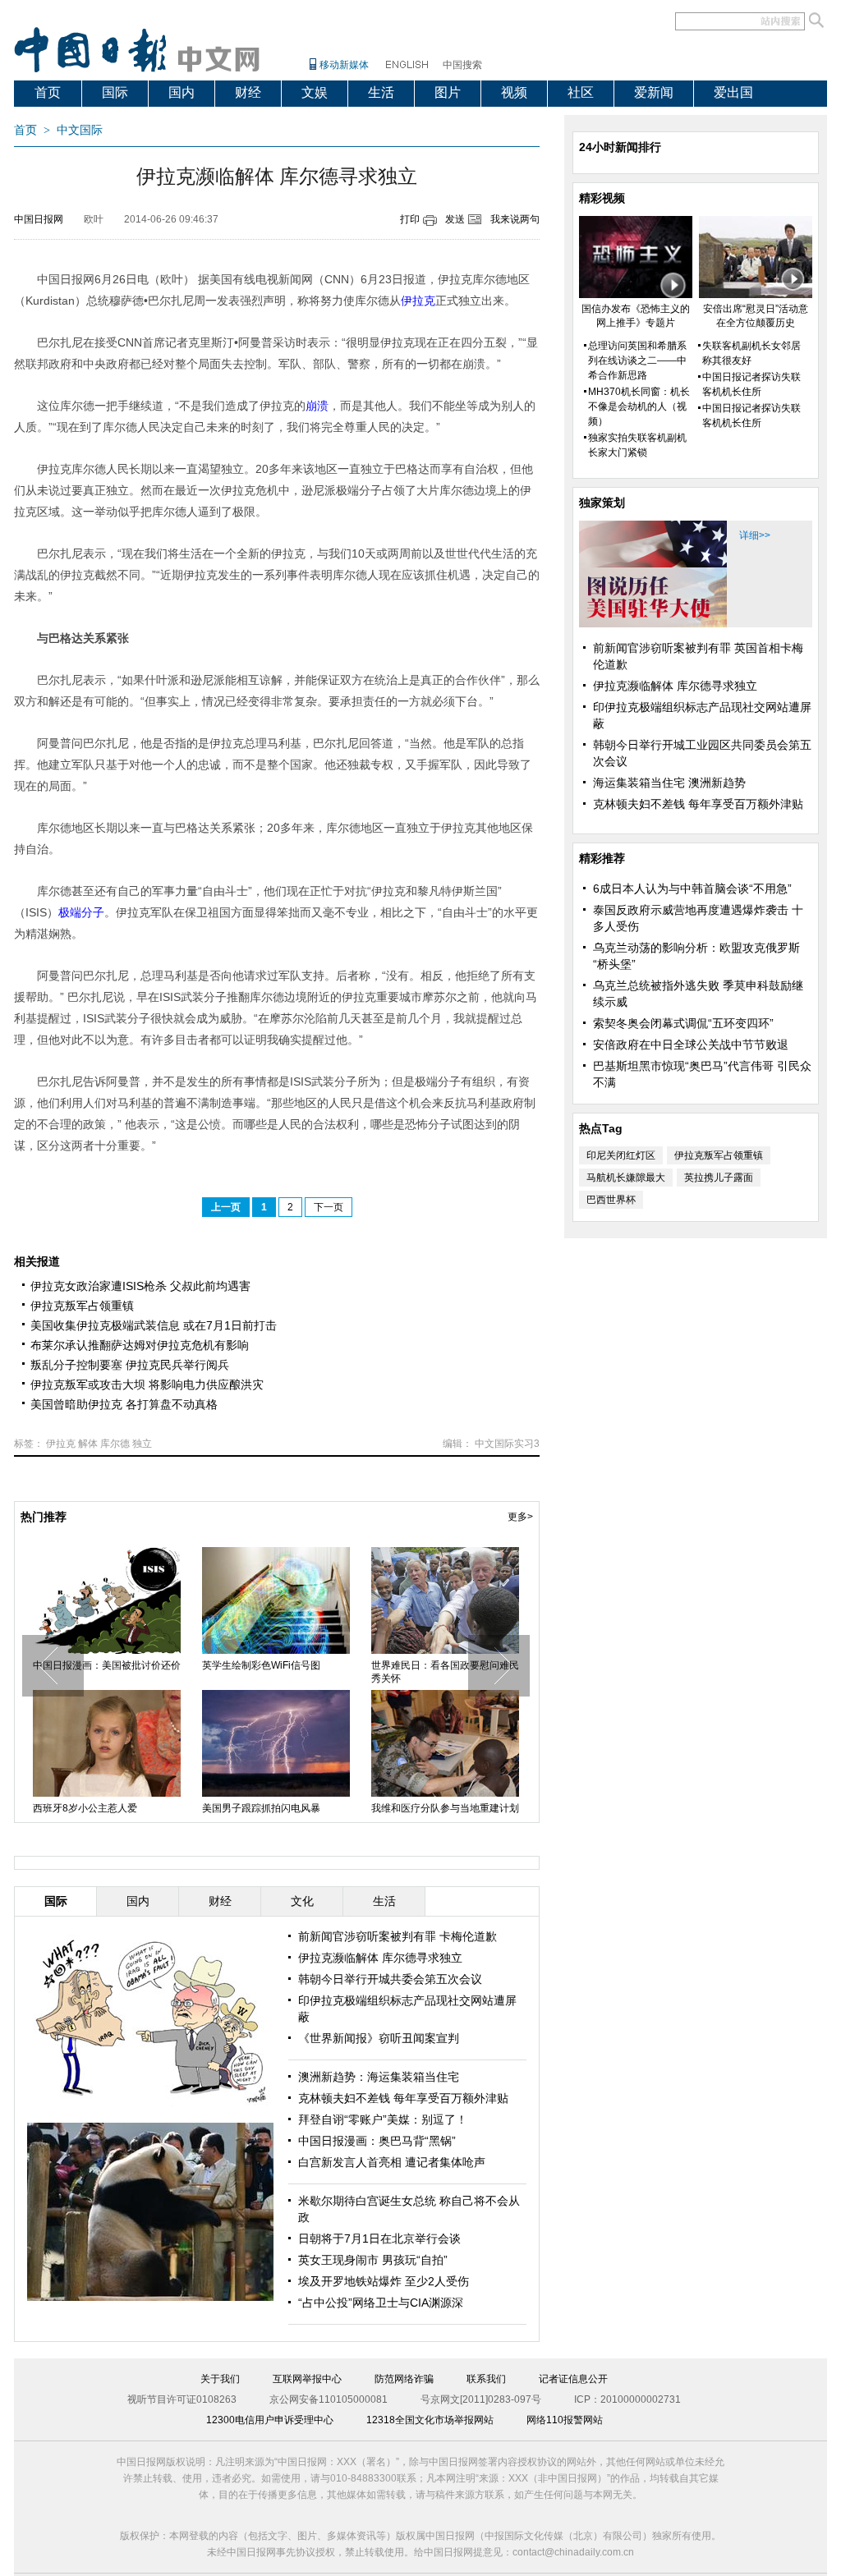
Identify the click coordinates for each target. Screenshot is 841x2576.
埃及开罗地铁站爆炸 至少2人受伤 (384, 2281)
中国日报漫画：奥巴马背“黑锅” (377, 2141)
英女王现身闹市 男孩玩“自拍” (373, 2260)
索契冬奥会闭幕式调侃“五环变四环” (683, 1023)
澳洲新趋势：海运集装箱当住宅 (379, 2077)
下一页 (329, 1207)
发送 (455, 219)
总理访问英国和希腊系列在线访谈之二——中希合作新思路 (637, 360)
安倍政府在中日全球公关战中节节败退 (691, 1045)
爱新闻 (654, 92)
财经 (248, 92)
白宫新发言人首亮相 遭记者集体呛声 (392, 2162)
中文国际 (80, 130)
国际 (115, 92)
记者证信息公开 (573, 2379)
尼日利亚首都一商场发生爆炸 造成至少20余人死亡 (103, 1672)
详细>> (755, 535)
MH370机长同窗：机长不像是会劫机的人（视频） (639, 406)
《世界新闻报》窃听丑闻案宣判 (379, 2038)
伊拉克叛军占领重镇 (82, 1306)
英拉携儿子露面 (719, 1178)
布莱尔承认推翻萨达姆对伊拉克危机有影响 (140, 1345)
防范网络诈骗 (404, 2379)
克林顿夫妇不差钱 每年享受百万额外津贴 (403, 2098)
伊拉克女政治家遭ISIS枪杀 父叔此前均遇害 (140, 1286)
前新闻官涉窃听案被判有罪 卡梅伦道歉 (398, 1936)
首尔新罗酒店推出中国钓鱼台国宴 (107, 1808)
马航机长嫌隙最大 (626, 1178)
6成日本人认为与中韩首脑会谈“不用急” (692, 889)
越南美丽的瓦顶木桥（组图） (435, 1665)
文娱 (315, 92)
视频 (514, 92)
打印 (410, 219)
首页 (48, 92)
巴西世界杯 (611, 1200)
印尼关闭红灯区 (621, 1155)
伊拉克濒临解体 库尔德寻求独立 (380, 1958)
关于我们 (220, 2379)
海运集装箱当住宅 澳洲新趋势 (669, 783)
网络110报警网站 (565, 2420)
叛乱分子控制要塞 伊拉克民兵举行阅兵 (130, 1365)
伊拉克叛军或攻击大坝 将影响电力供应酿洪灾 (147, 1384)
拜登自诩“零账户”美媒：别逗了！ (383, 2119)
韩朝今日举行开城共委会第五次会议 (390, 1979)
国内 (182, 92)
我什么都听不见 (406, 1808)
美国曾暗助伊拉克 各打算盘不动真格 (124, 1404)
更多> (520, 1517)
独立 (142, 1444)
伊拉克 (61, 1444)
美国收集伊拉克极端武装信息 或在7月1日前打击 (154, 1325)
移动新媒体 (344, 65)
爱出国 (733, 92)
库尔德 (115, 1444)
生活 (381, 92)
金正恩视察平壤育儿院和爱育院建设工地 (276, 1672)
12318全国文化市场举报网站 (430, 2420)
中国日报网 (39, 219)
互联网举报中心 (307, 2379)
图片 (448, 92)
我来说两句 (515, 219)
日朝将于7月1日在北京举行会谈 (379, 2239)
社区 (581, 92)
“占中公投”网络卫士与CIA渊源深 (381, 2303)
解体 (88, 1444)
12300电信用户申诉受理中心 (270, 2420)
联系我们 (486, 2379)
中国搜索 (462, 65)
